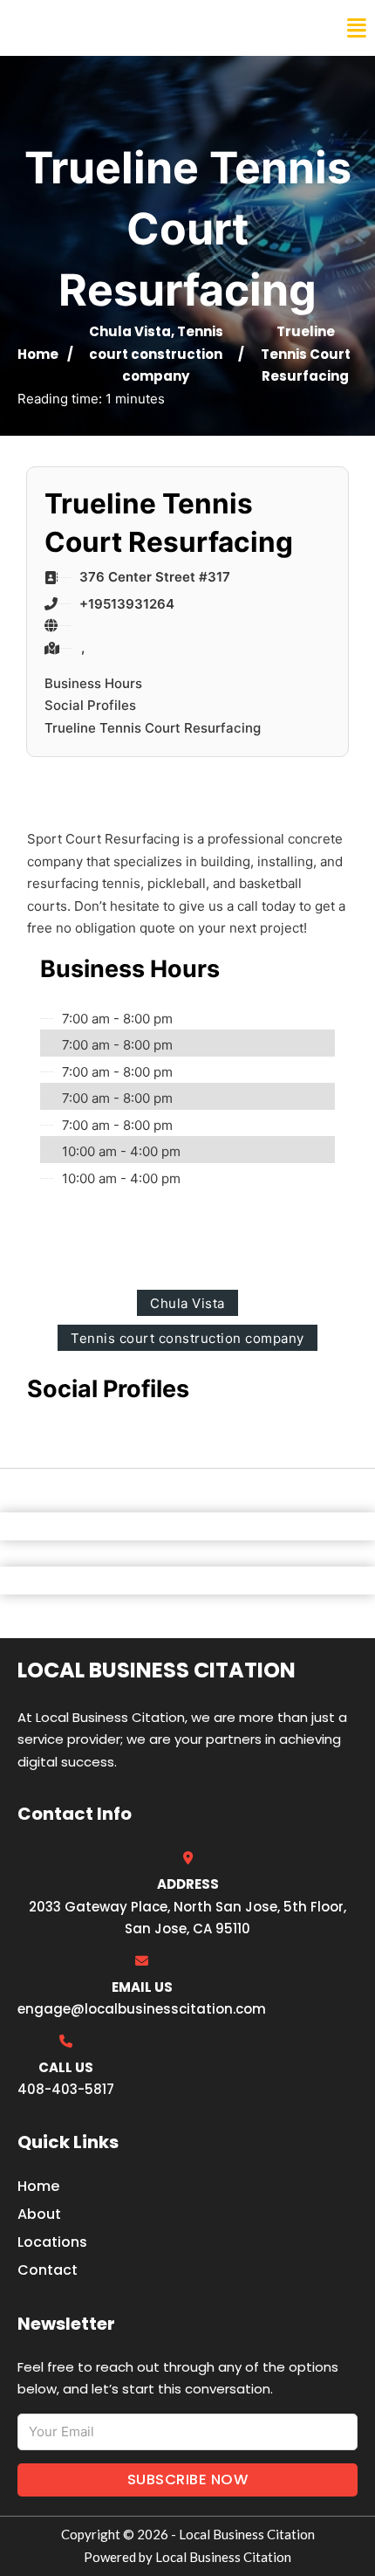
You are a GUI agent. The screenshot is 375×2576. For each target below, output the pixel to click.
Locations (52, 2242)
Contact (48, 2270)
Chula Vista (130, 331)
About (39, 2214)
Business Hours (93, 683)
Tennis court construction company (156, 354)
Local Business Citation (127, 28)
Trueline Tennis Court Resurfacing (153, 728)
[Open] (357, 28)
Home (38, 354)
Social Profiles (90, 705)
